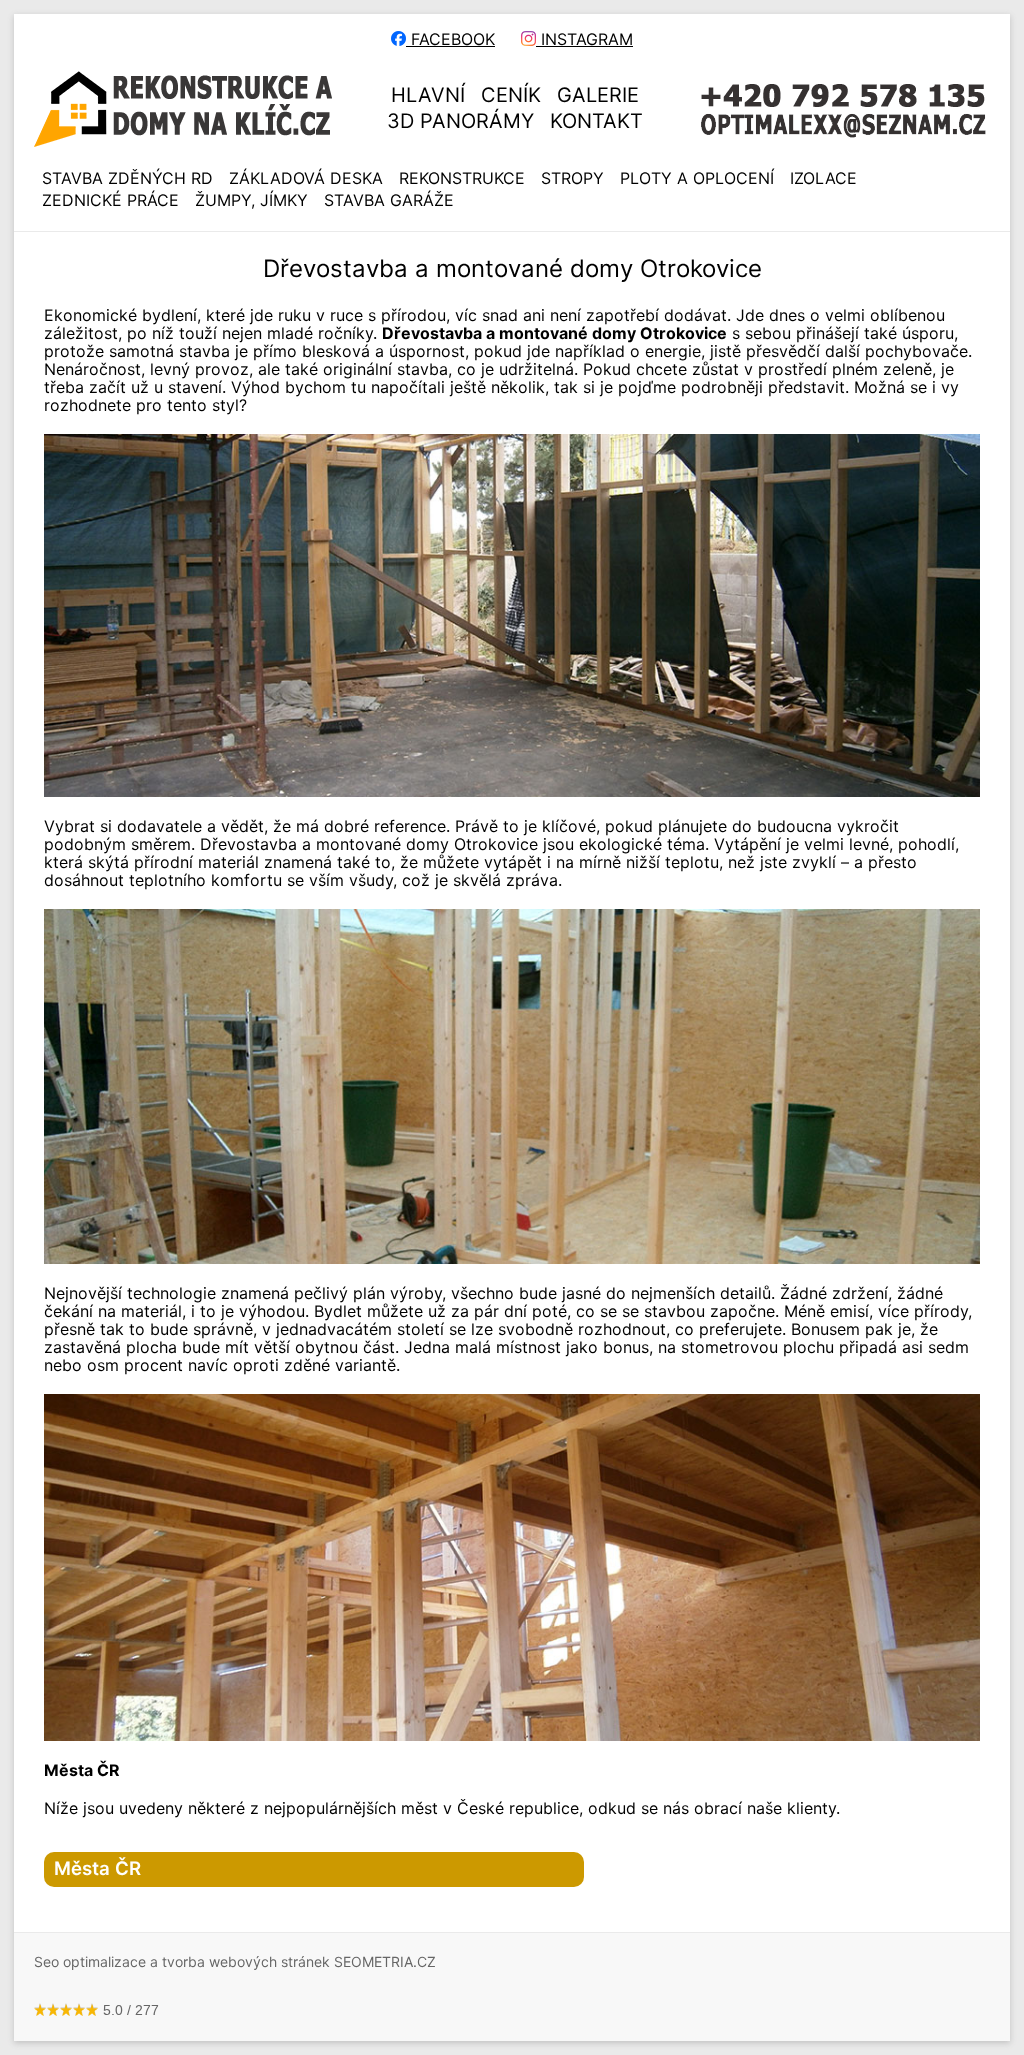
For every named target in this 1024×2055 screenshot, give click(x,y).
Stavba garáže (389, 200)
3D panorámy (460, 121)
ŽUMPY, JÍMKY (251, 200)
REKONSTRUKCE (462, 178)
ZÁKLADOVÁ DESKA (306, 178)
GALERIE (598, 95)
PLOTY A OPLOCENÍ (697, 178)
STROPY (572, 178)
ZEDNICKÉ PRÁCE (110, 200)
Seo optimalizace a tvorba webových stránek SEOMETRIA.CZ (235, 1961)
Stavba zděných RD (127, 178)
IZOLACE (823, 178)
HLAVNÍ (428, 95)
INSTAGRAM (584, 39)
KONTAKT (596, 121)
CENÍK (511, 95)
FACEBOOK (450, 39)
